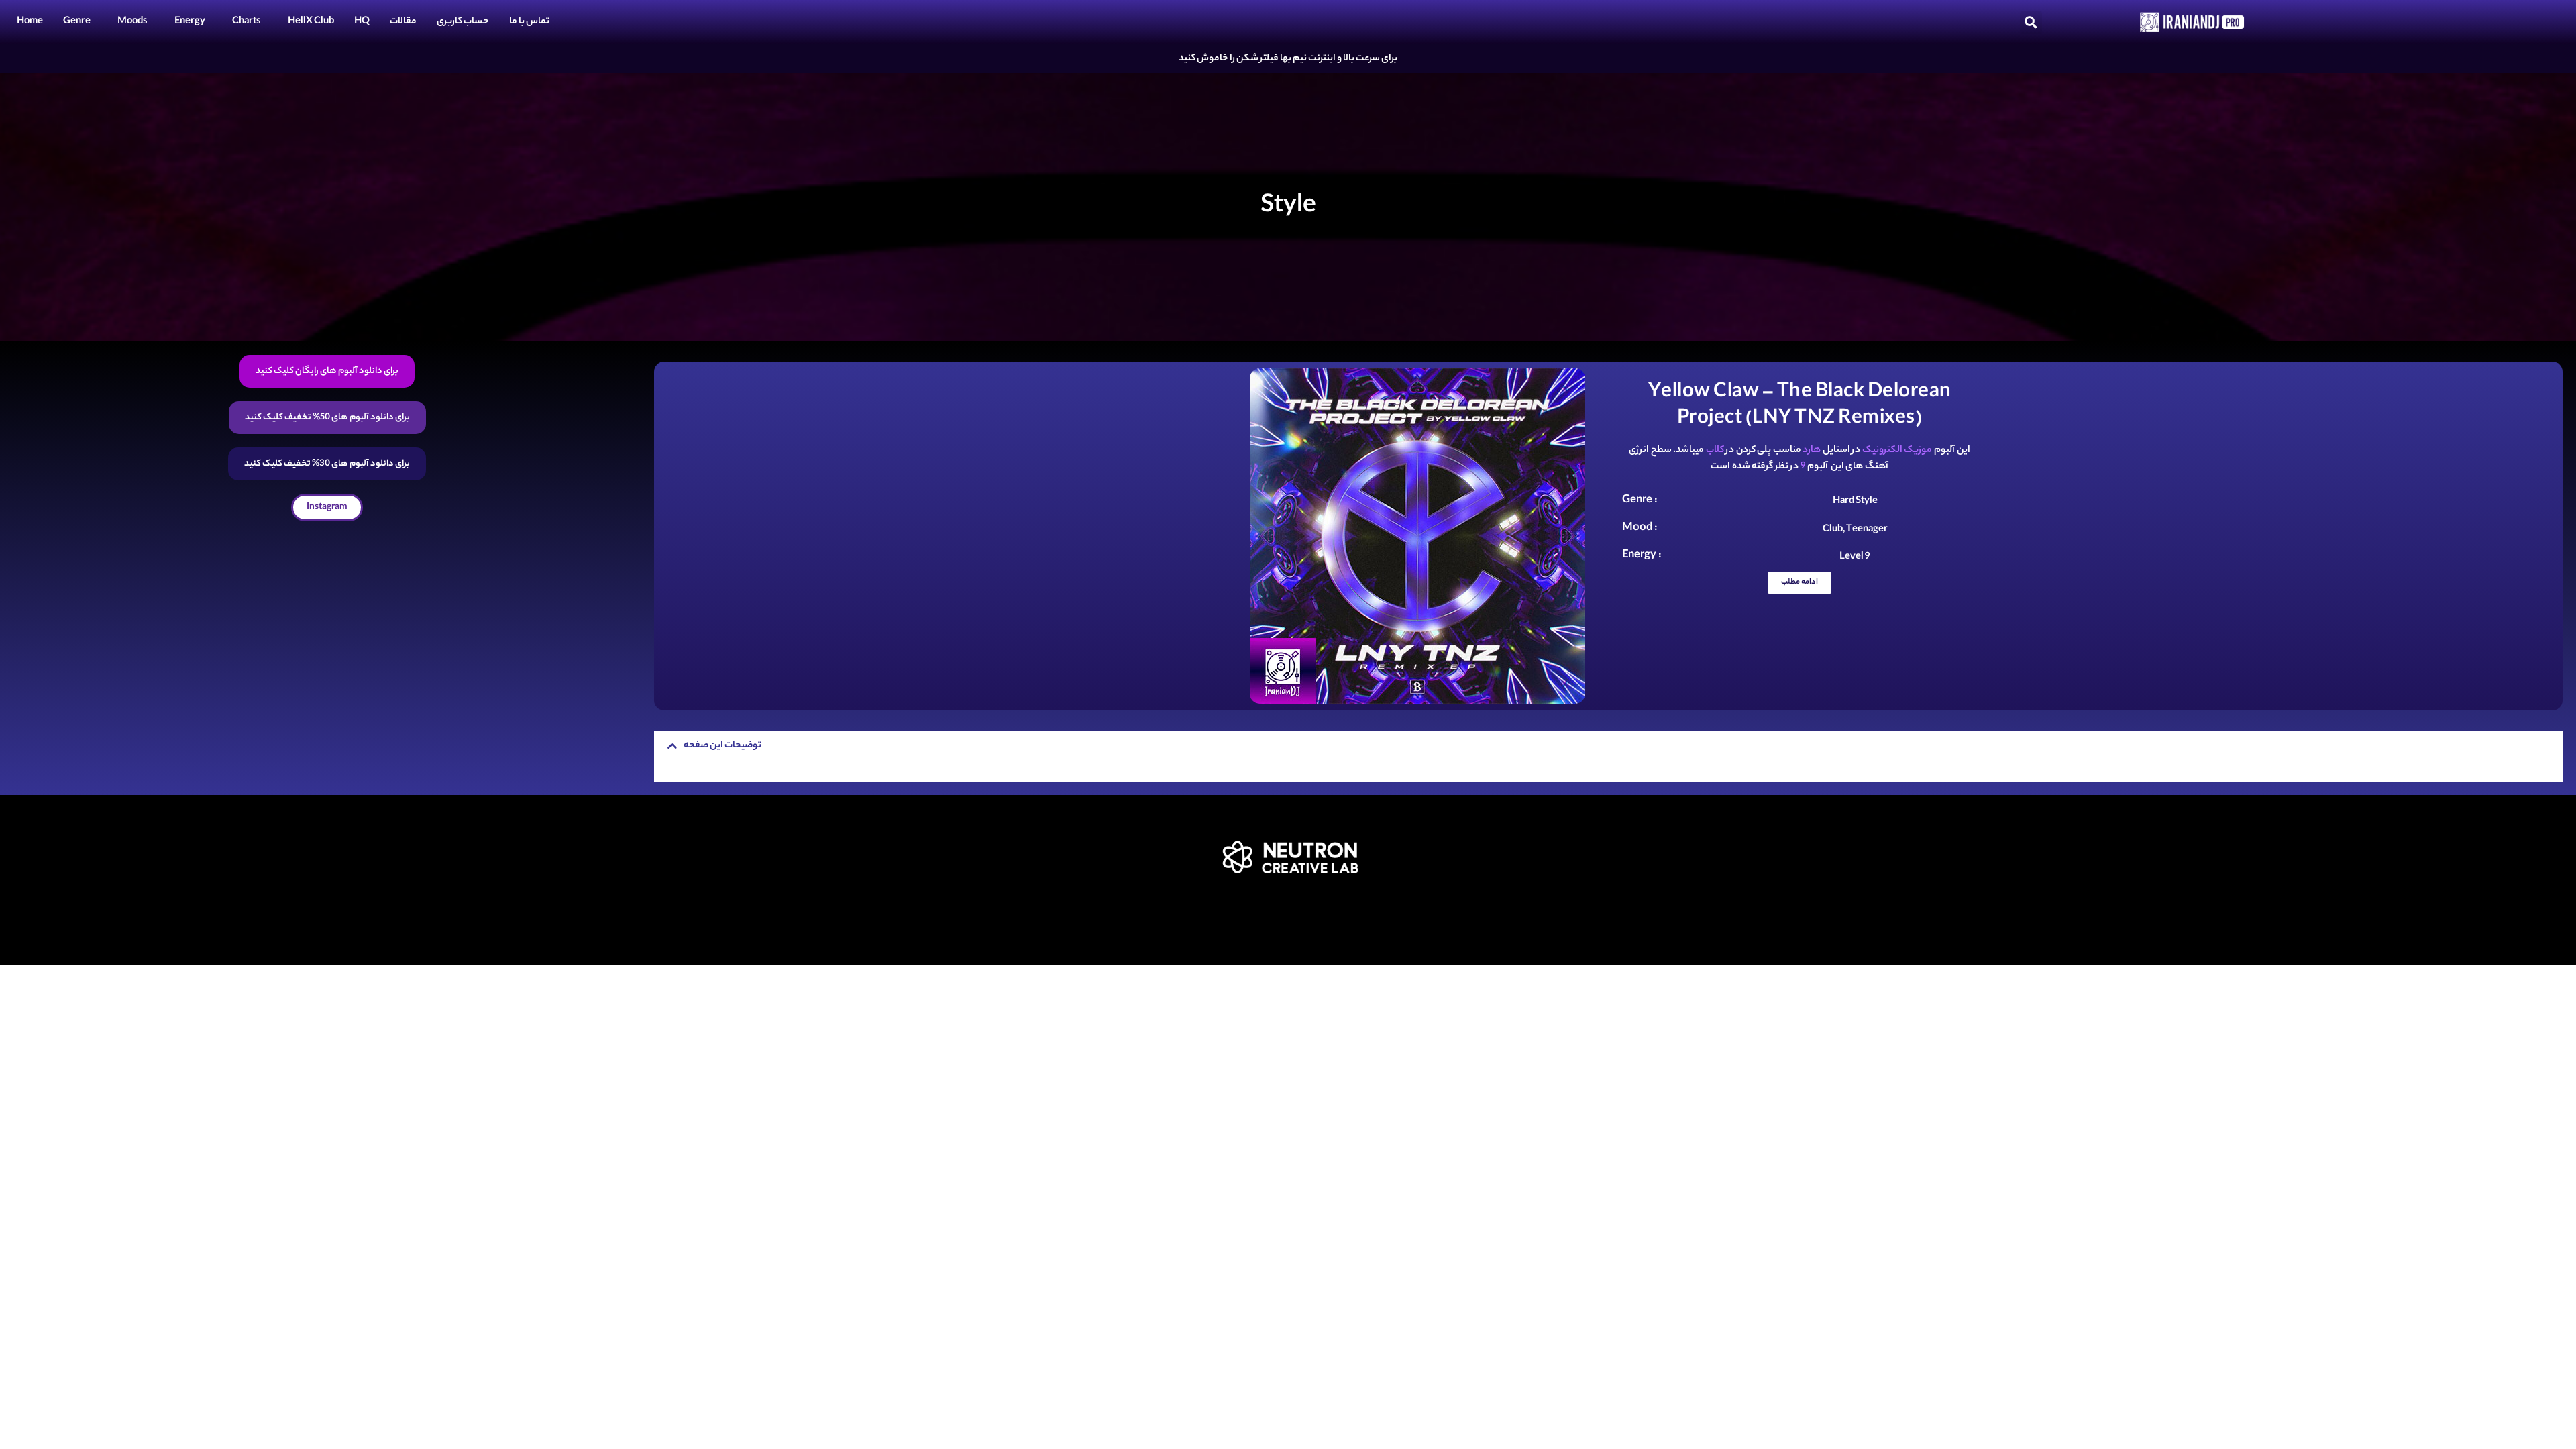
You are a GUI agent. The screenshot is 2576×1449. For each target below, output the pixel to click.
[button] (2031, 22)
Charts (247, 22)
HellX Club (311, 22)
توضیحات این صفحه (722, 746)
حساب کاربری (463, 22)
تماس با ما (529, 22)
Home (30, 22)
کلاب (1715, 451)
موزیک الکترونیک (1897, 451)
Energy (190, 22)
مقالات (403, 22)
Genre (77, 22)
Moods (132, 22)
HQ (362, 22)
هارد (1812, 451)
